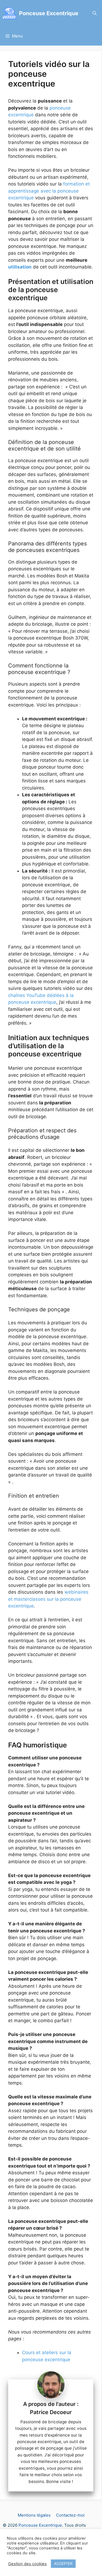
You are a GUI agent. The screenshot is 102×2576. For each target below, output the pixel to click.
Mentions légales (34, 2515)
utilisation (20, 267)
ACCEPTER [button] (63, 2564)
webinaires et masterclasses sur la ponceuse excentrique (48, 1599)
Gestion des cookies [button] (27, 2564)
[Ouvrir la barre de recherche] (95, 13)
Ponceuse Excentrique (49, 13)
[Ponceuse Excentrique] (10, 13)
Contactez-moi (70, 2515)
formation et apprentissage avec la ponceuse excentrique (49, 191)
